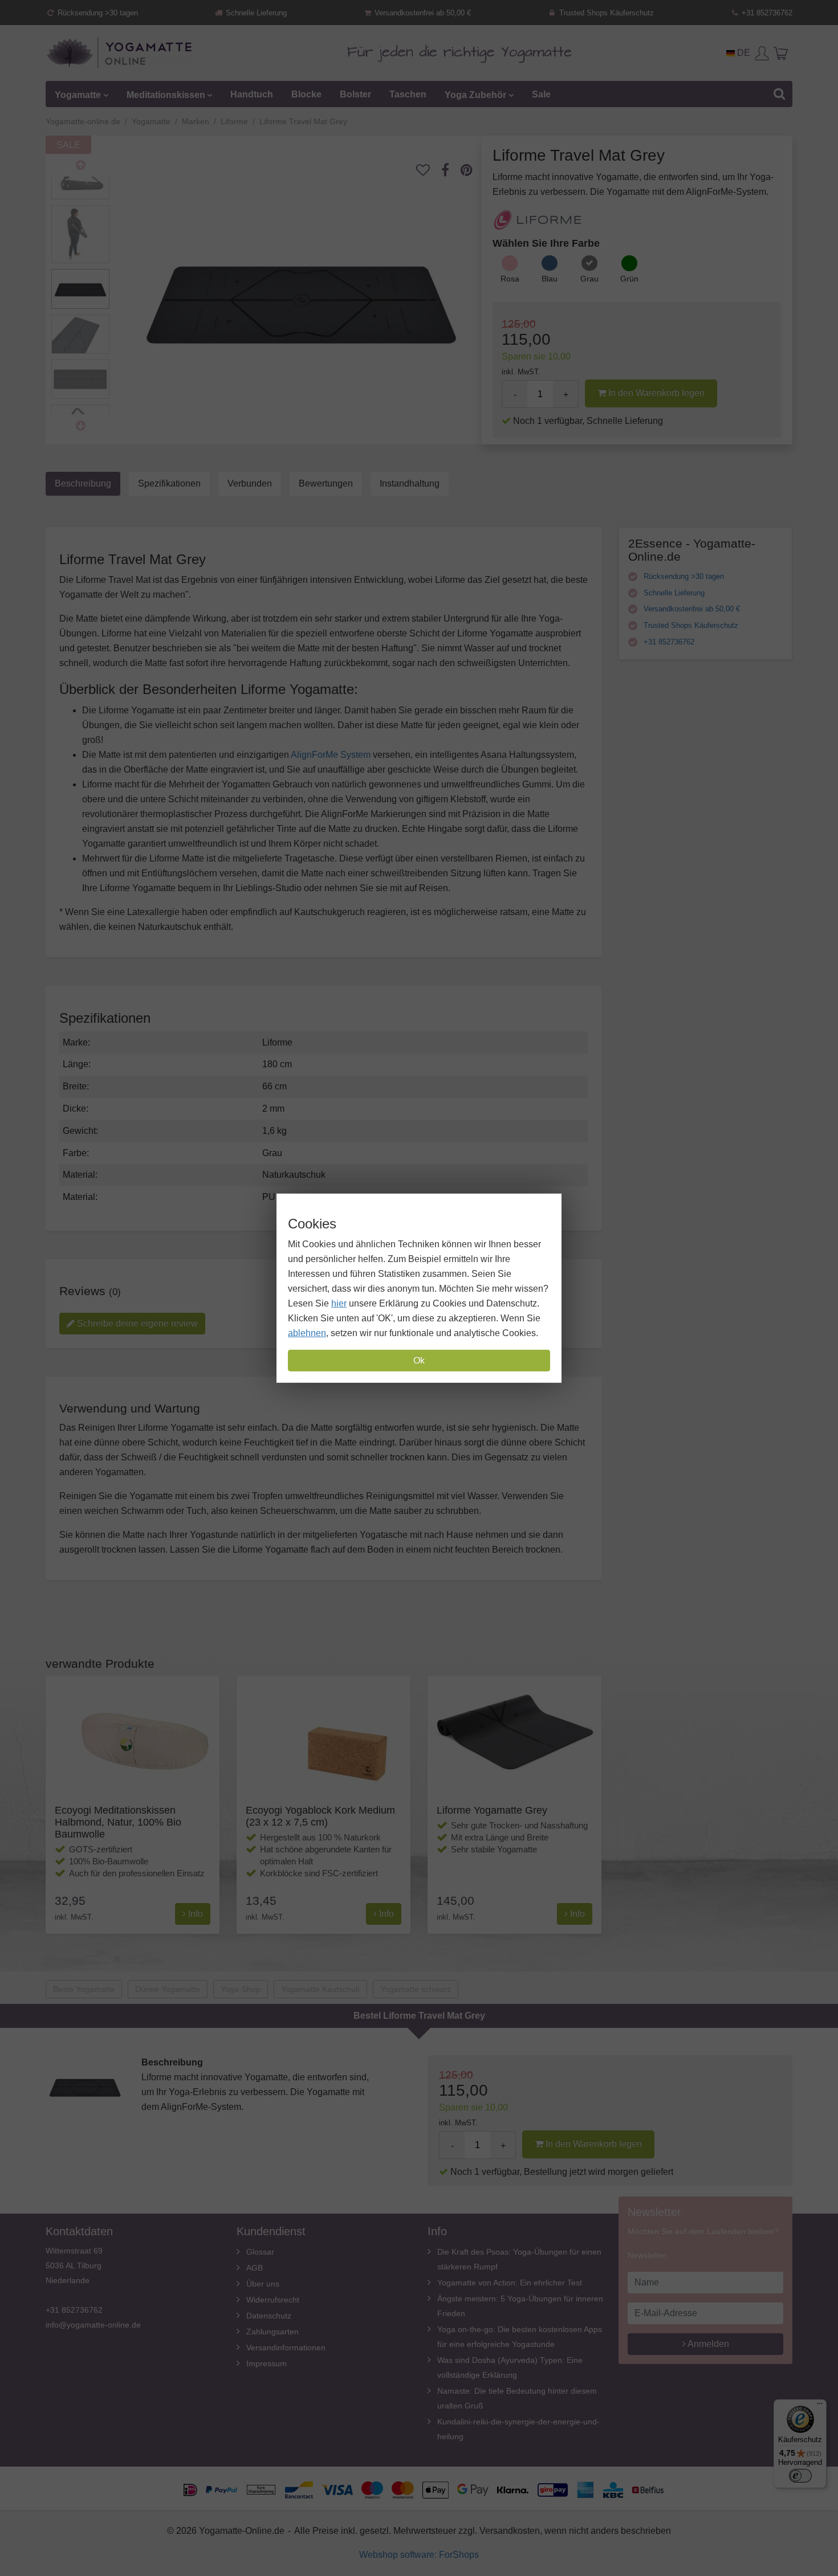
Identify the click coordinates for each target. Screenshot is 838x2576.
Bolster (355, 94)
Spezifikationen (169, 483)
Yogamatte (78, 94)
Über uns (263, 2284)
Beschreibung (83, 483)
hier (339, 1303)
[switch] (800, 2476)
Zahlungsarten (272, 2332)
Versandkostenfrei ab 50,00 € (422, 13)
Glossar (260, 2252)
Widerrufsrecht (273, 2300)
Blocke (306, 94)
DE (743, 53)
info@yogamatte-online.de (93, 2325)
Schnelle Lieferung (255, 13)
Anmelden (707, 2344)
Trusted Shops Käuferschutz (605, 13)
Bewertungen (326, 483)
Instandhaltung (410, 483)
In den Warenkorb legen (655, 393)
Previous (80, 165)
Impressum (267, 2363)
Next (80, 426)
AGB (255, 2268)
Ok (419, 1360)
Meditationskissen (166, 94)
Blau (550, 279)
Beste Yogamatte (84, 1989)
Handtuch (252, 94)
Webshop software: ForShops (419, 2555)
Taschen (408, 94)
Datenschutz (269, 2316)
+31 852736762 (766, 13)
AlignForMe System (331, 755)
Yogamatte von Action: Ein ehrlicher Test (510, 2283)
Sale (541, 94)
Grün (629, 279)
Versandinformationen (286, 2348)
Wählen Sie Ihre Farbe (546, 243)
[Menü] (820, 2406)
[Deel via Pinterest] (472, 170)
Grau (589, 279)
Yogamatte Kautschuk (320, 1989)
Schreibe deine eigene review (136, 1323)
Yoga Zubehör (475, 94)
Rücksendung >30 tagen (97, 13)
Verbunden (250, 483)
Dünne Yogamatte (168, 1989)
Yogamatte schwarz (416, 1989)
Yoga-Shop (241, 1989)
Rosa (510, 279)
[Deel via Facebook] (451, 170)
